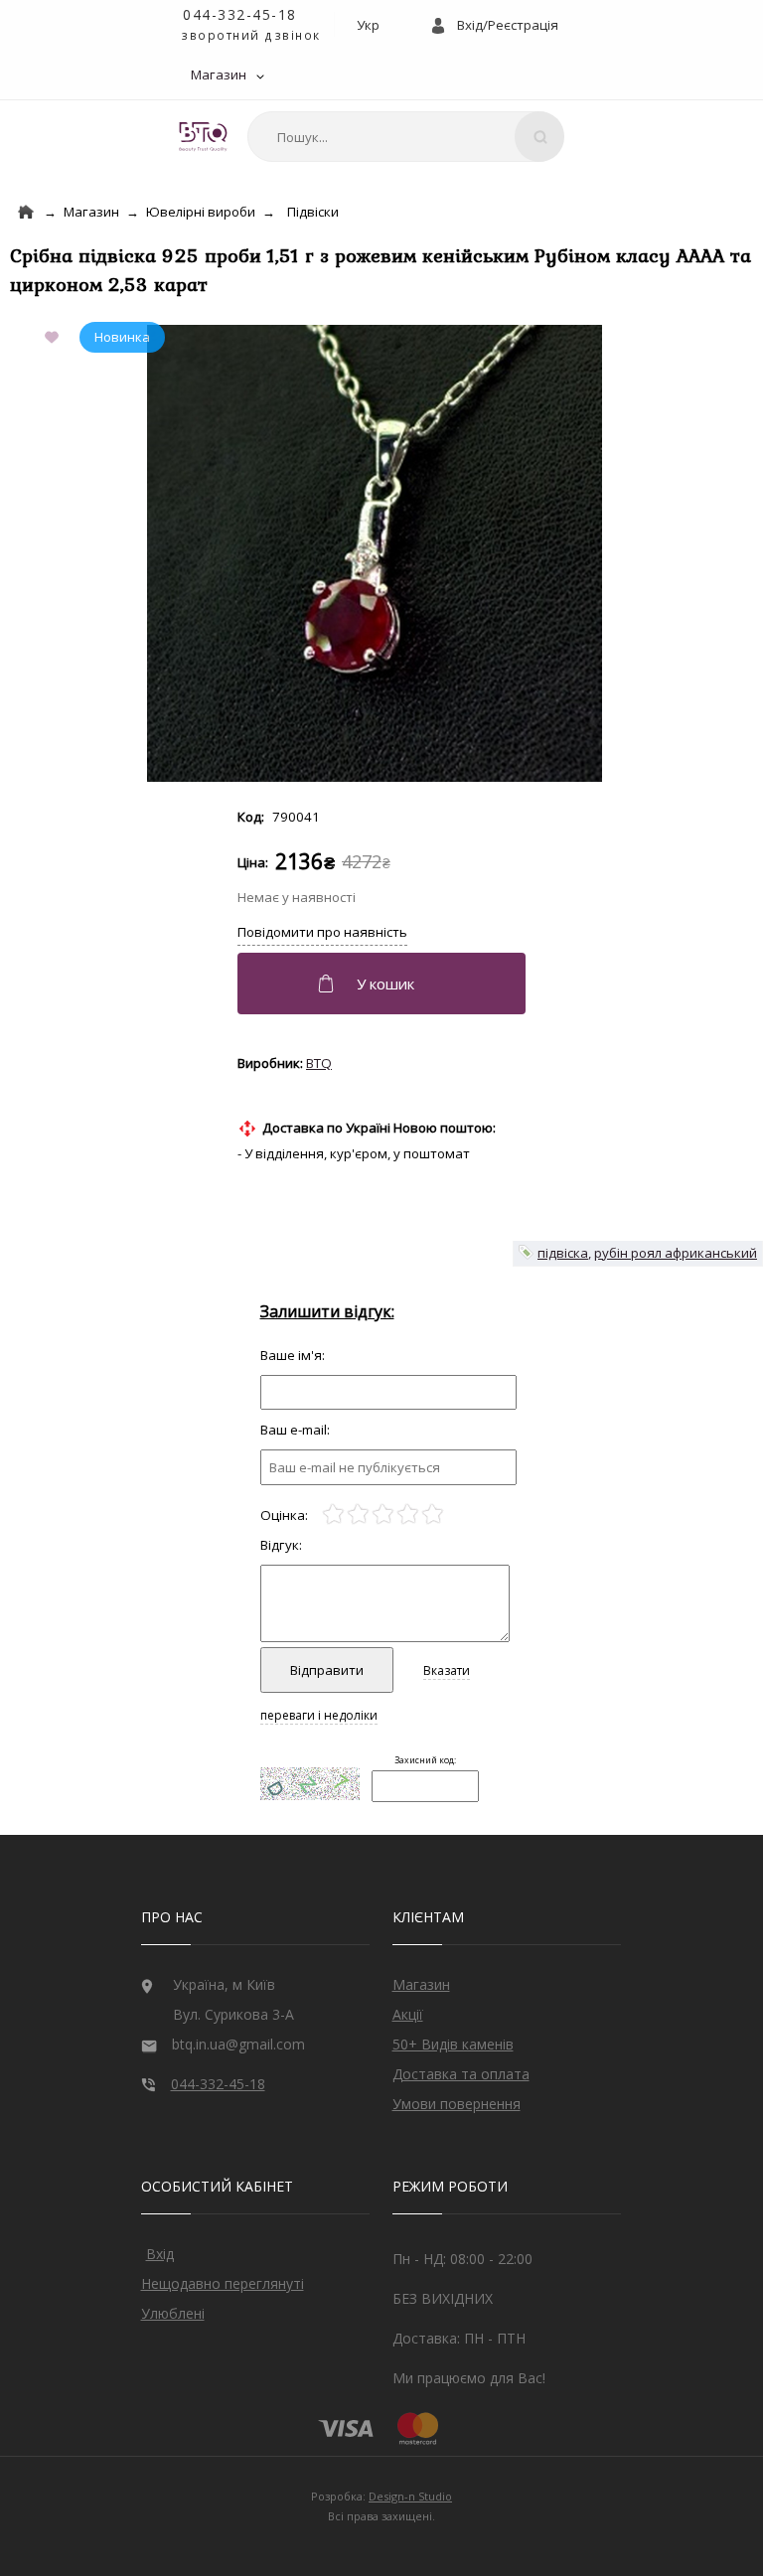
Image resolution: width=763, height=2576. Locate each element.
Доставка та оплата (461, 2074)
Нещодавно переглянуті (223, 2283)
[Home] (26, 212)
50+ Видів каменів (453, 2044)
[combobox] (406, 137)
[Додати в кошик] (384, 984)
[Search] (539, 137)
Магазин (219, 75)
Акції (408, 2014)
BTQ (319, 1063)
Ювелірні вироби (201, 212)
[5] (433, 1515)
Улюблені (173, 2313)
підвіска (563, 1253)
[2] (358, 1515)
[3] (383, 1515)
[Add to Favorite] (56, 339)
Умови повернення (457, 2104)
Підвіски (313, 212)
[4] (408, 1515)
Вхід (160, 2254)
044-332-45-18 (240, 14)
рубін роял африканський (676, 1253)
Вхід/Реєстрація (508, 25)
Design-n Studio (410, 2496)
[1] (333, 1515)
